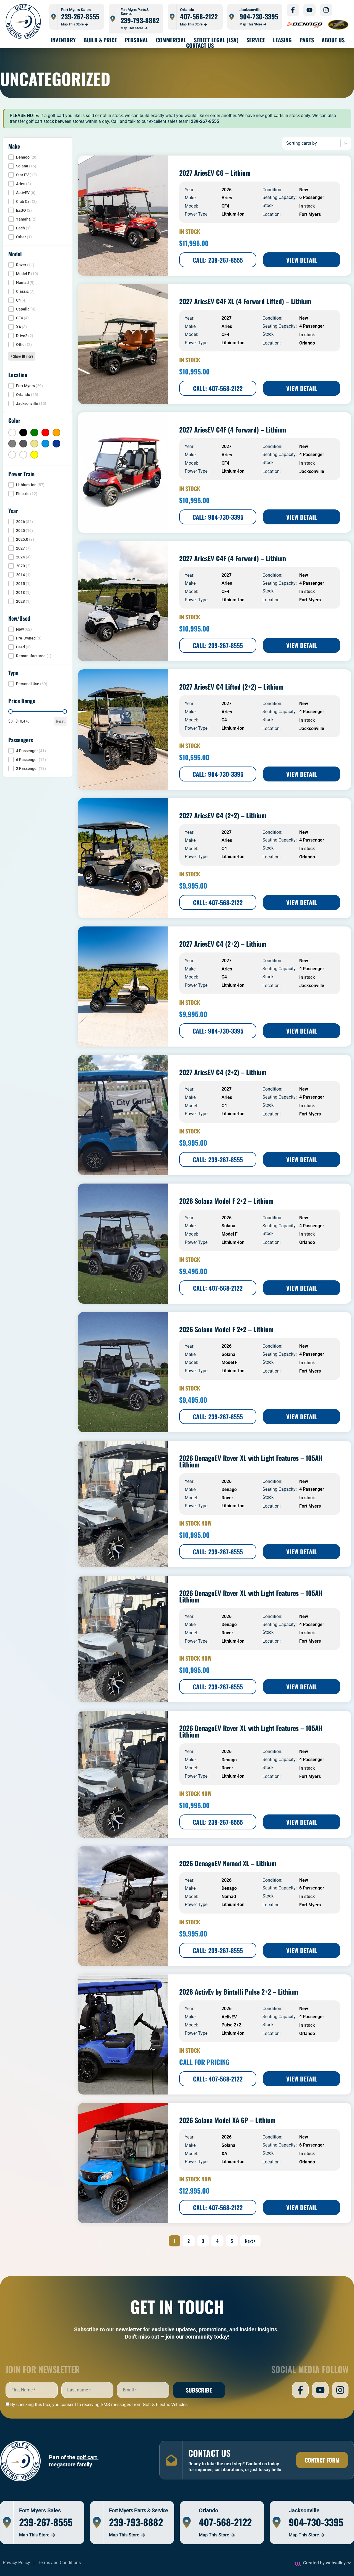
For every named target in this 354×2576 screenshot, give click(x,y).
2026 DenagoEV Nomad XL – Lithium (228, 1863)
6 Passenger (312, 197)
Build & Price (100, 40)
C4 (224, 720)
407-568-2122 (199, 16)
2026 (227, 190)
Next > (250, 2241)
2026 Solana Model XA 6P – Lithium (227, 2120)
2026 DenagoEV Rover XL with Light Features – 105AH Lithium (251, 1461)
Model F (230, 1234)
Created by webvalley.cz (327, 2563)
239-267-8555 (80, 16)
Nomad (229, 1897)
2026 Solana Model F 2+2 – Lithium (226, 1201)
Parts (307, 40)
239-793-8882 (140, 20)
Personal (136, 40)
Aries (227, 198)
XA (224, 2154)
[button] (38, 157)
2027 (227, 318)
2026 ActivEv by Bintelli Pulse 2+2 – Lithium (239, 1992)
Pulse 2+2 (231, 2025)
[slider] (11, 711)
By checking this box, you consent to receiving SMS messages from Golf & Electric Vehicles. (99, 2405)
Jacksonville (312, 471)
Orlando (307, 343)
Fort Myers (310, 214)
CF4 (225, 206)
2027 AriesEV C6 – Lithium (215, 173)
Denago (229, 1489)
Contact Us (200, 45)
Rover (227, 1498)
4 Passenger (312, 326)
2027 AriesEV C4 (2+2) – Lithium (223, 815)
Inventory (63, 40)
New (304, 190)
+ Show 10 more (22, 356)
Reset (60, 721)
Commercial (171, 40)
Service (256, 40)
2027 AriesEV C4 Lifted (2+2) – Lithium (231, 687)
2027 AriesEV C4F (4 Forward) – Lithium (233, 429)
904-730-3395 (259, 16)
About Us (333, 40)
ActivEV (229, 2017)
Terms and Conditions (59, 2563)
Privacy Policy (16, 2563)
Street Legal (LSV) (216, 40)
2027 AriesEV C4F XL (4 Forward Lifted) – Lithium (245, 301)
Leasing (282, 40)
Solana (228, 1226)
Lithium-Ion (233, 214)
